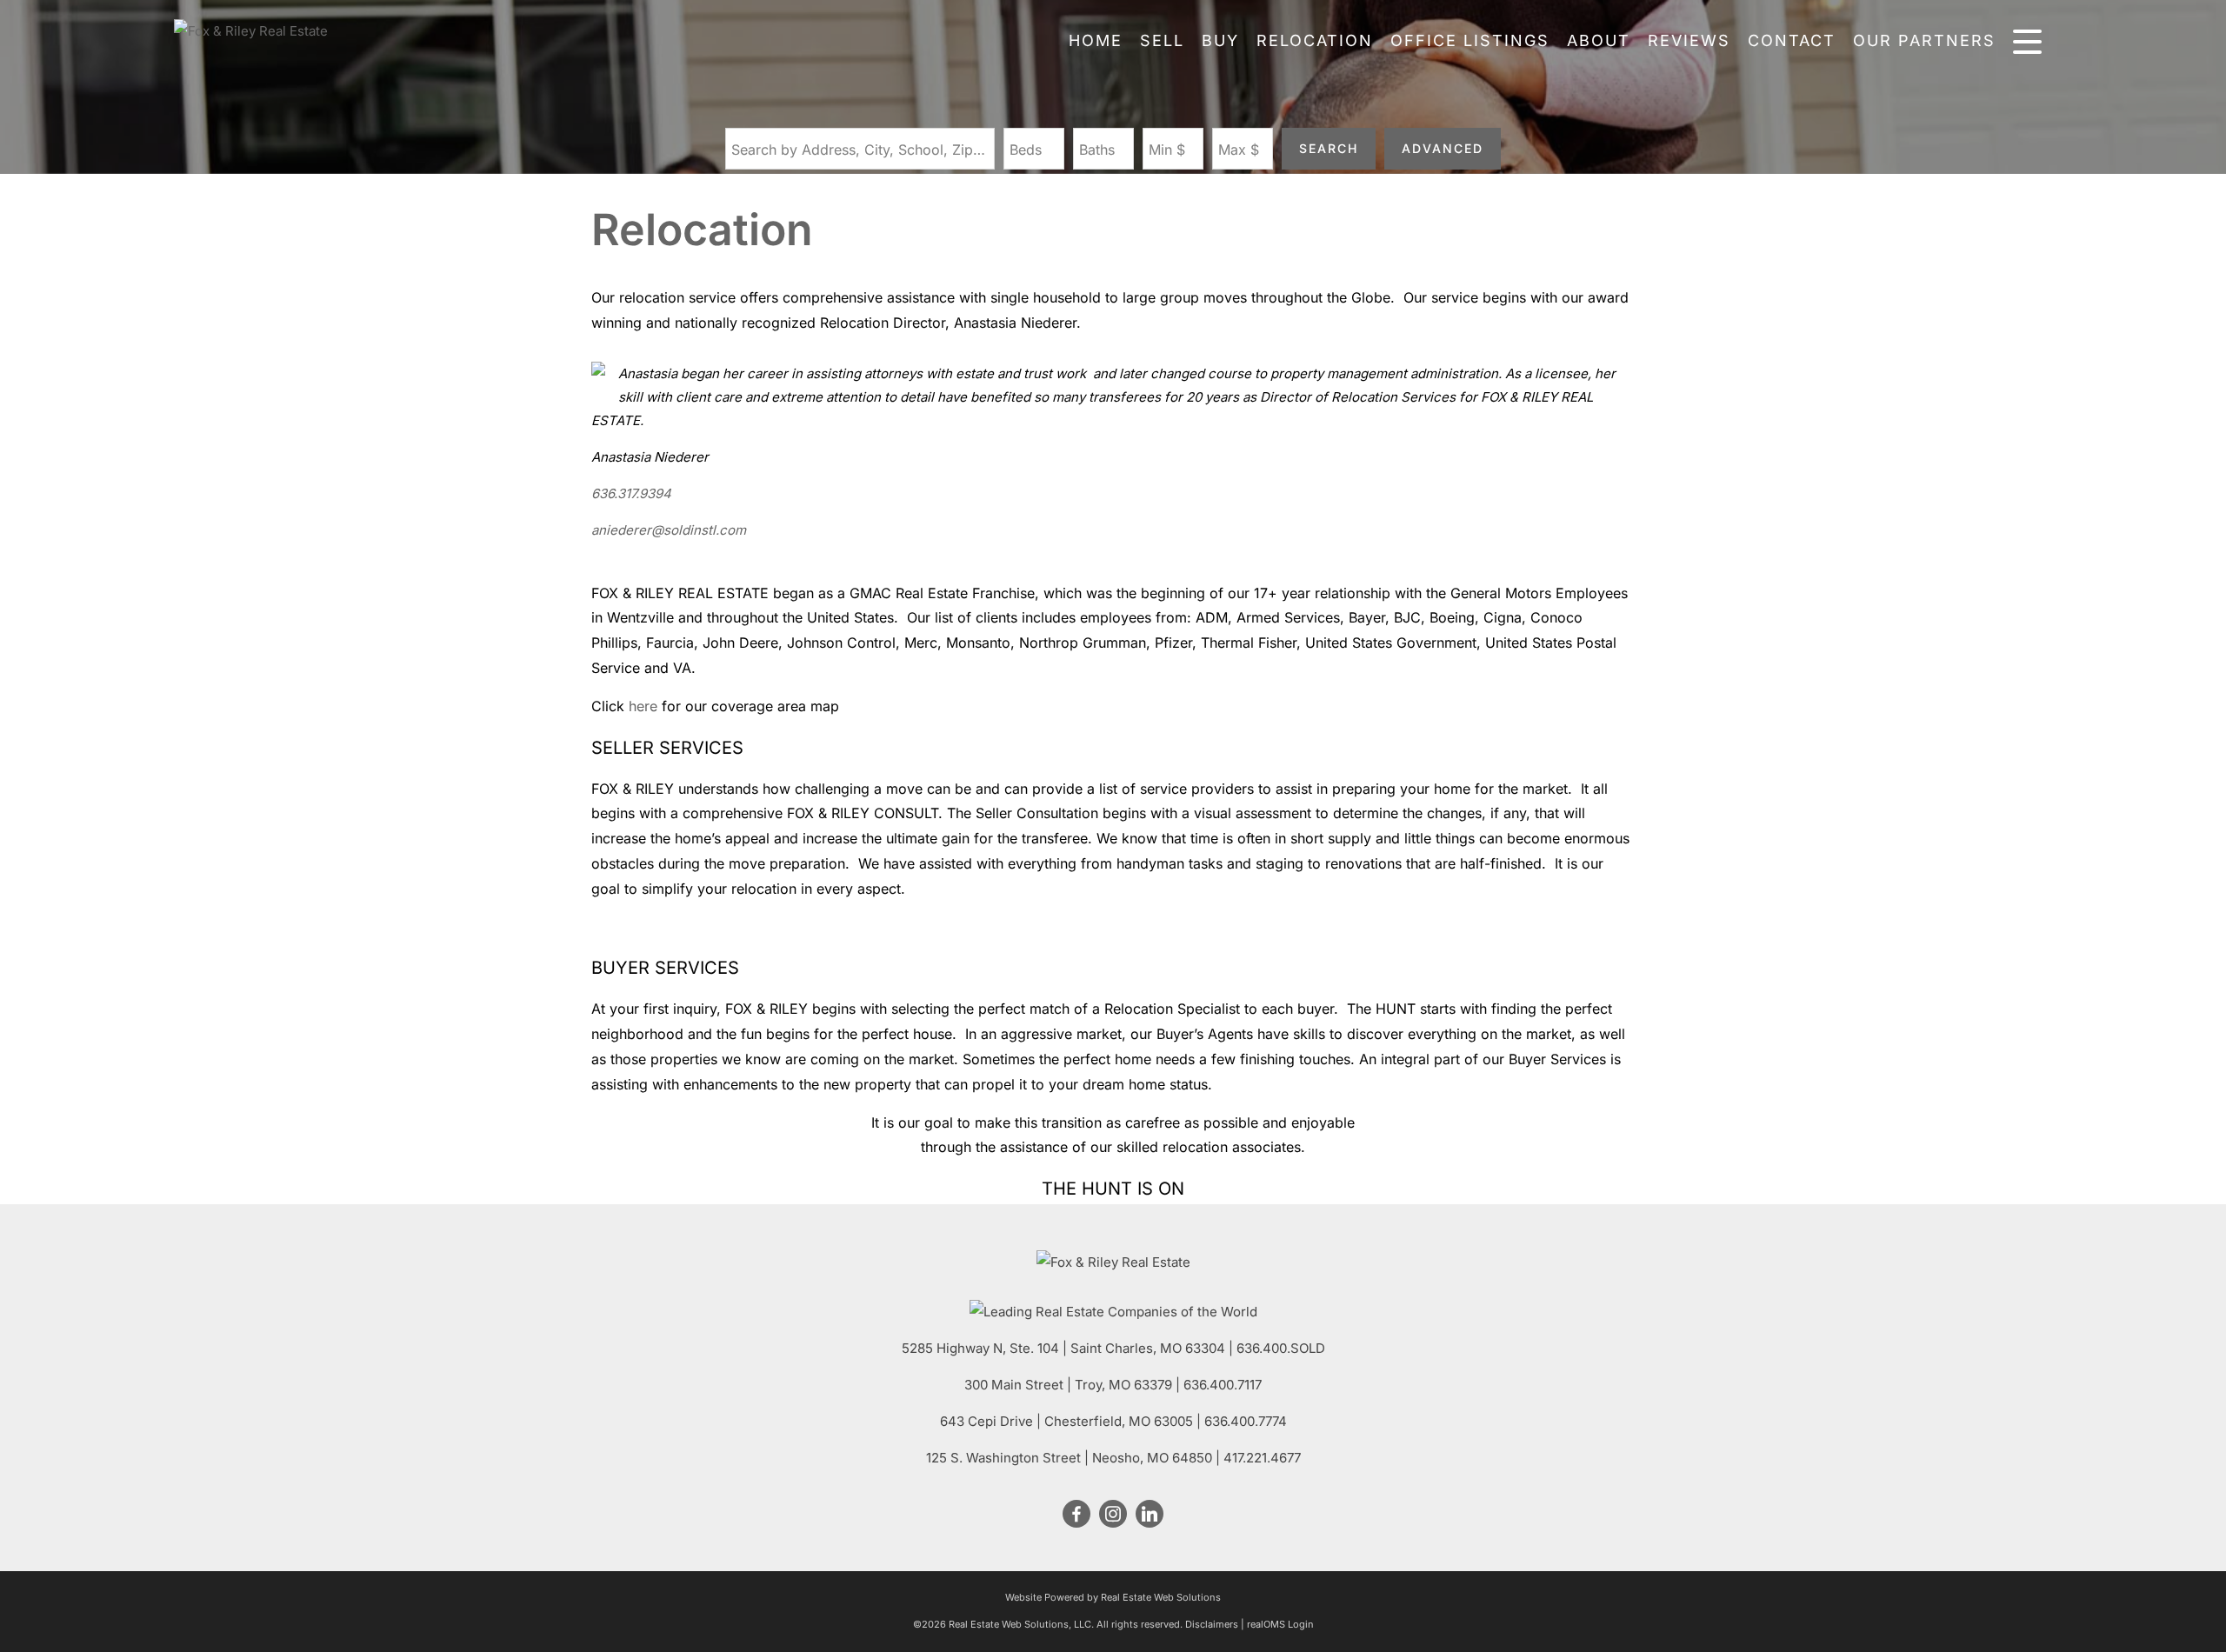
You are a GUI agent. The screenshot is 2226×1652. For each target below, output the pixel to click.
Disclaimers (1212, 1624)
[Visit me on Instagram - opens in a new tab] (1113, 1515)
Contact (1792, 40)
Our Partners (1924, 40)
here (643, 706)
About (1599, 40)
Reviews (1689, 40)
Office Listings (1470, 40)
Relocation (1315, 40)
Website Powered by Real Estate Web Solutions (1113, 1597)
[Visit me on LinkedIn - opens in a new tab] (1150, 1515)
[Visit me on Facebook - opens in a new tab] (1076, 1515)
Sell (1162, 40)
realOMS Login (1280, 1624)
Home (1096, 40)
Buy (1220, 40)
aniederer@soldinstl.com (669, 530)
